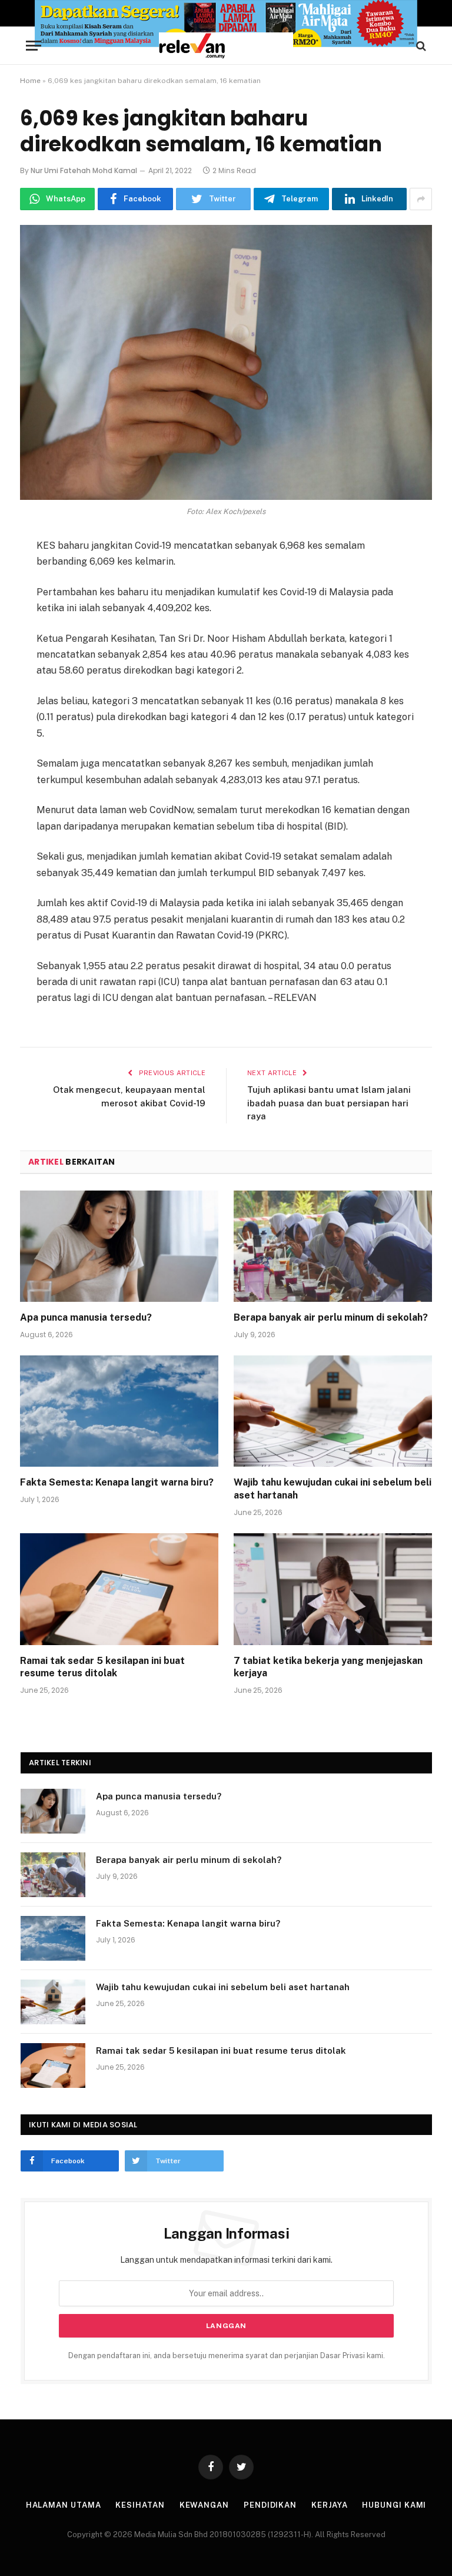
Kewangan (204, 2505)
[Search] (420, 46)
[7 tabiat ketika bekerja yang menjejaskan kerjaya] (333, 1589)
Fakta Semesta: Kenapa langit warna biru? (117, 1482)
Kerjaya (329, 2505)
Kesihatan (140, 2505)
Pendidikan (270, 2505)
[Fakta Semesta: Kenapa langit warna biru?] (119, 1411)
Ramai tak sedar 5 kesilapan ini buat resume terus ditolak (102, 1667)
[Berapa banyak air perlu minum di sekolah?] (333, 1246)
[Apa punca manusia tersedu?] (119, 1246)
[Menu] (34, 46)
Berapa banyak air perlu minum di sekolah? (331, 1317)
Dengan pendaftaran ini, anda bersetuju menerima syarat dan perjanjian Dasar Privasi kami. (227, 2355)
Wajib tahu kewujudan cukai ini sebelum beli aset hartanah (333, 1489)
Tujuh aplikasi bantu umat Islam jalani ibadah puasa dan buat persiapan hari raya (329, 1103)
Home (30, 81)
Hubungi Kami (394, 2505)
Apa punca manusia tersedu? (86, 1317)
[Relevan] (226, 46)
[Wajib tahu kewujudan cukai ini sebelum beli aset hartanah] (333, 1411)
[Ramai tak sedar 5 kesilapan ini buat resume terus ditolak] (119, 1589)
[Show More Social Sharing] (421, 199)
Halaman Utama (64, 2505)
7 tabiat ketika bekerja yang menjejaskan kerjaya (328, 1667)
